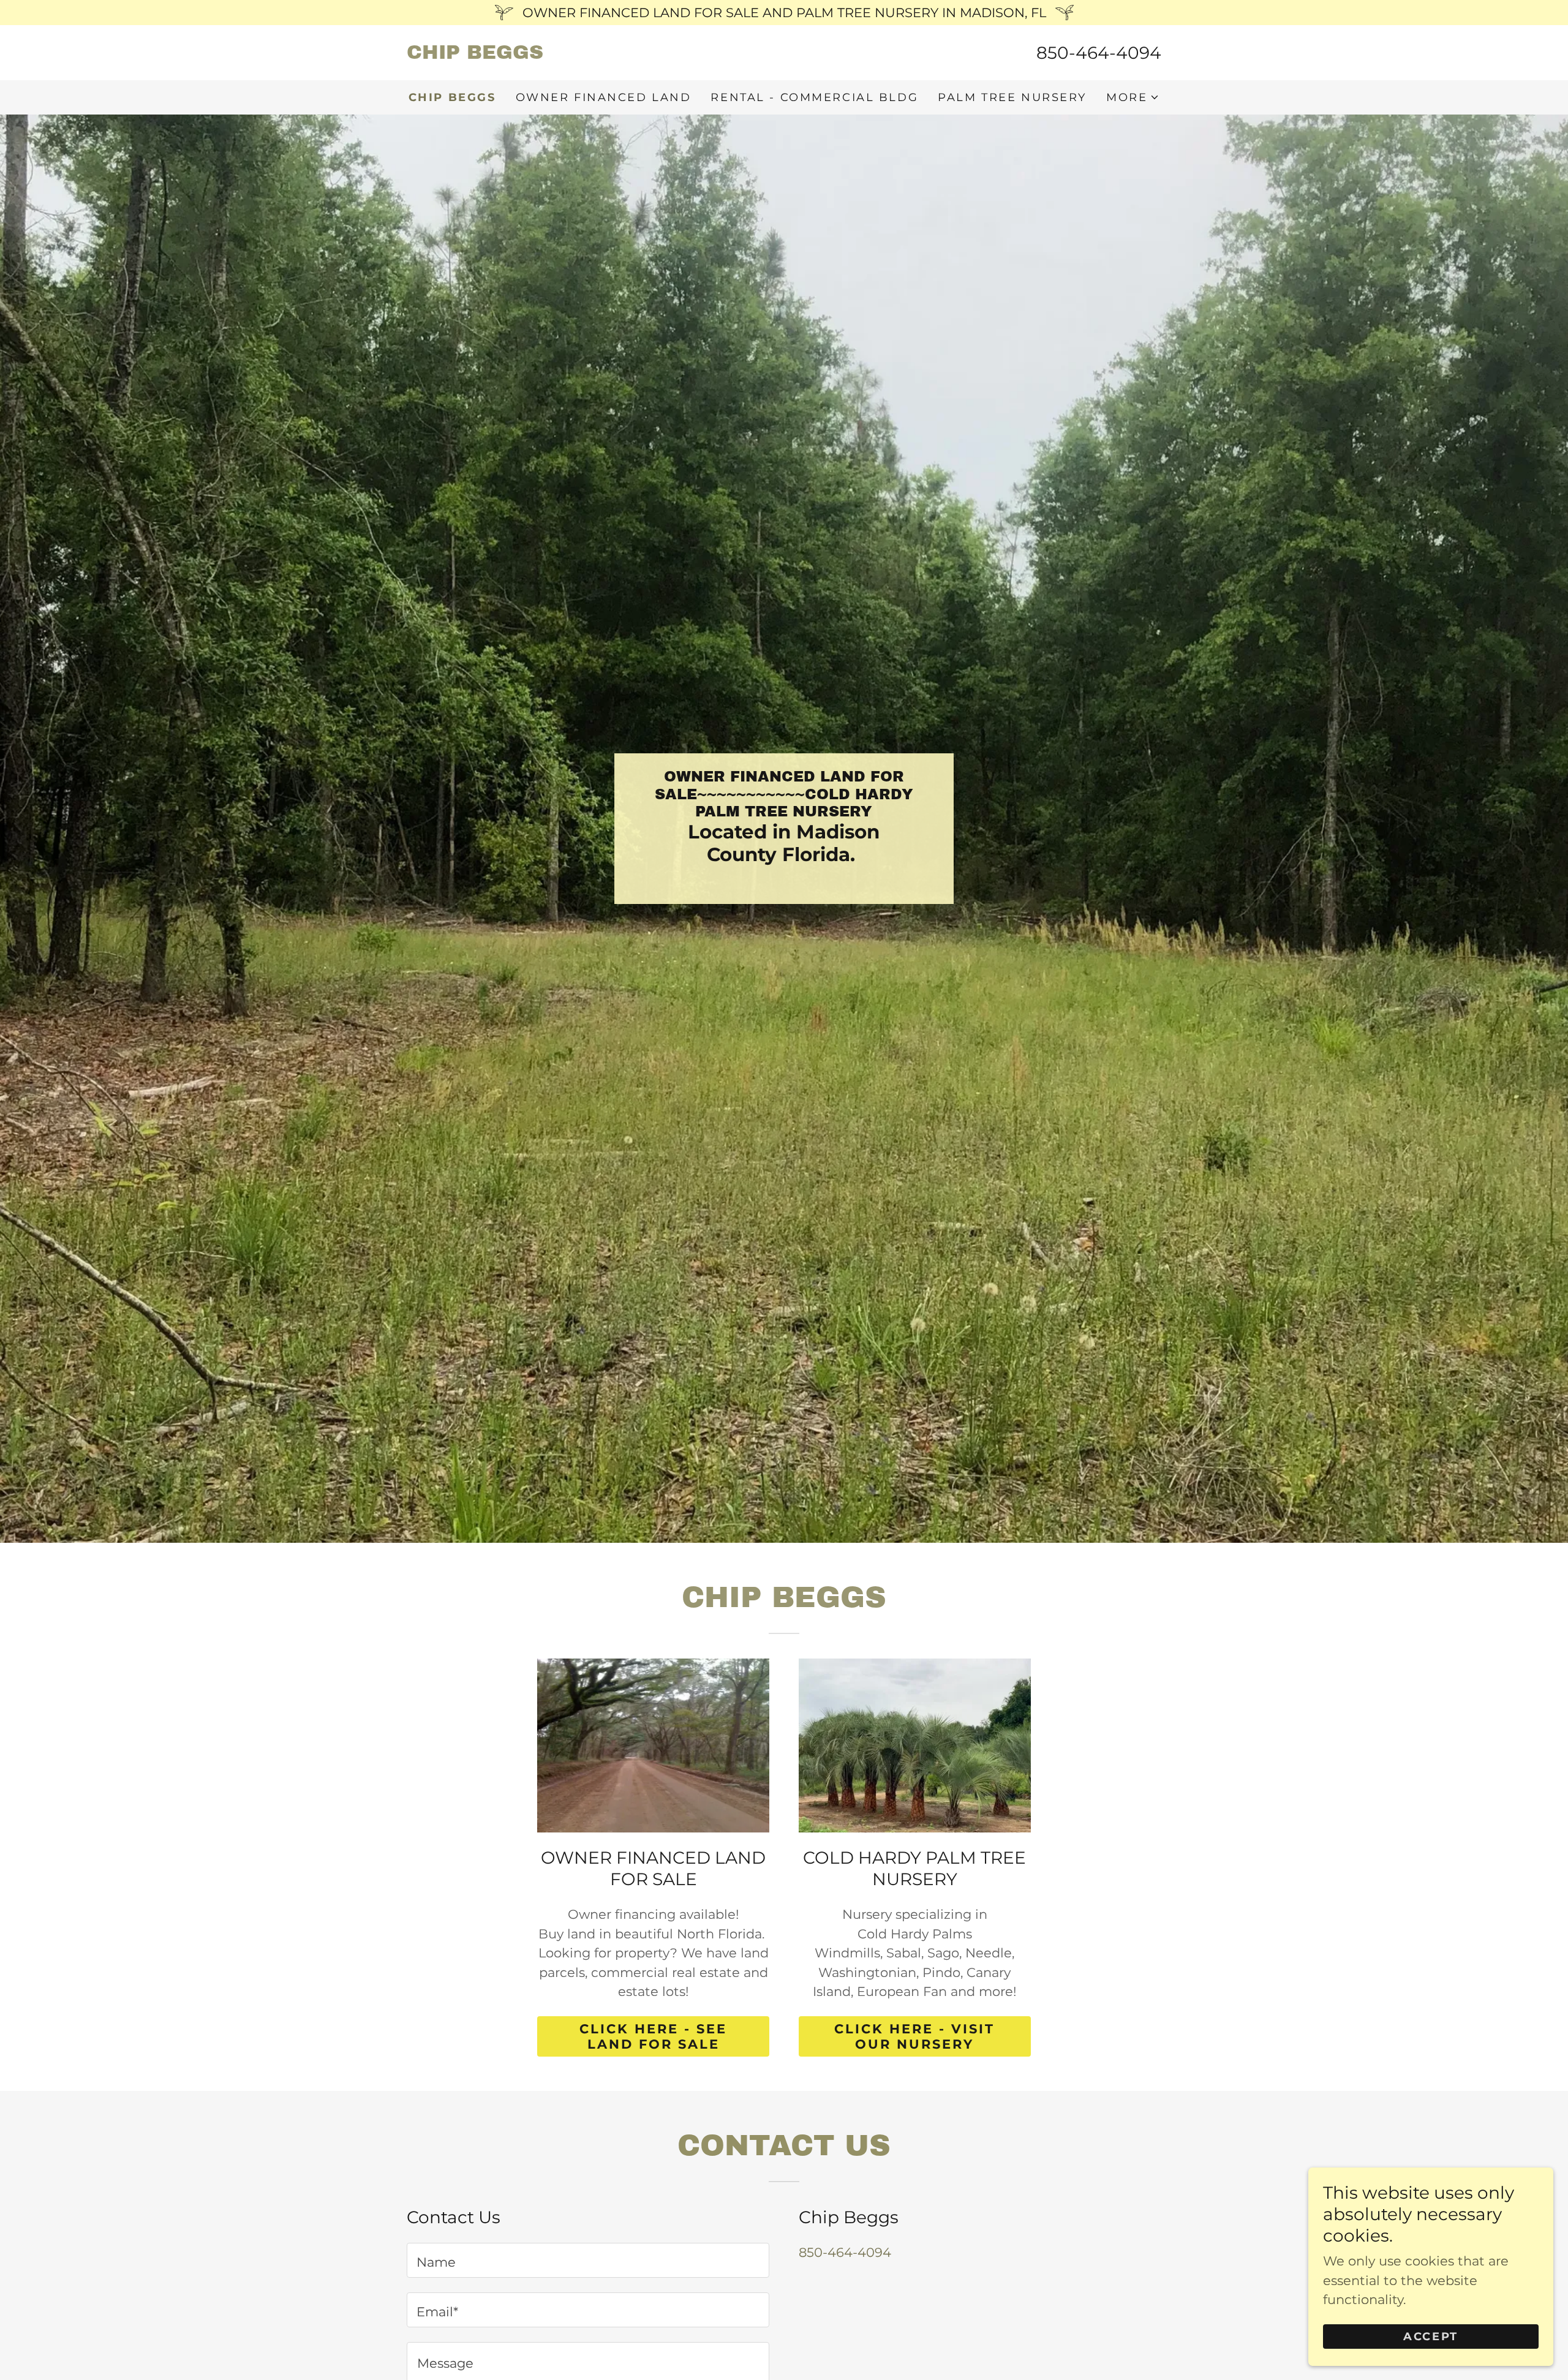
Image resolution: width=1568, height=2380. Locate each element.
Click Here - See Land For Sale (653, 2036)
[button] (1133, 97)
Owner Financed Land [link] (604, 97)
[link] (595, 54)
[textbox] (588, 2260)
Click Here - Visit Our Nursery (914, 2036)
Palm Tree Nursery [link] (1012, 97)
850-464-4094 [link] (1099, 53)
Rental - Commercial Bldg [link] (814, 97)
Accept (1430, 2336)
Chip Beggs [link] (452, 97)
